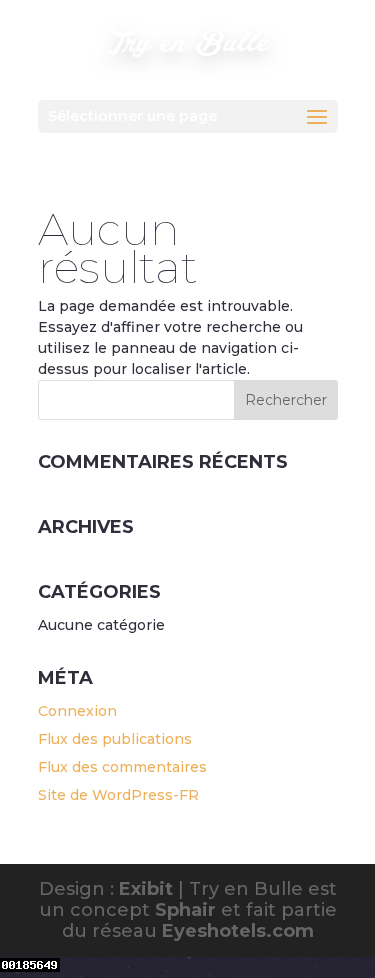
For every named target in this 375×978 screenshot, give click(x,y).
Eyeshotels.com (238, 931)
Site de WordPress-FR (118, 795)
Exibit (146, 889)
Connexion (77, 711)
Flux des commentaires (122, 767)
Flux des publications (115, 739)
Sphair (185, 910)
